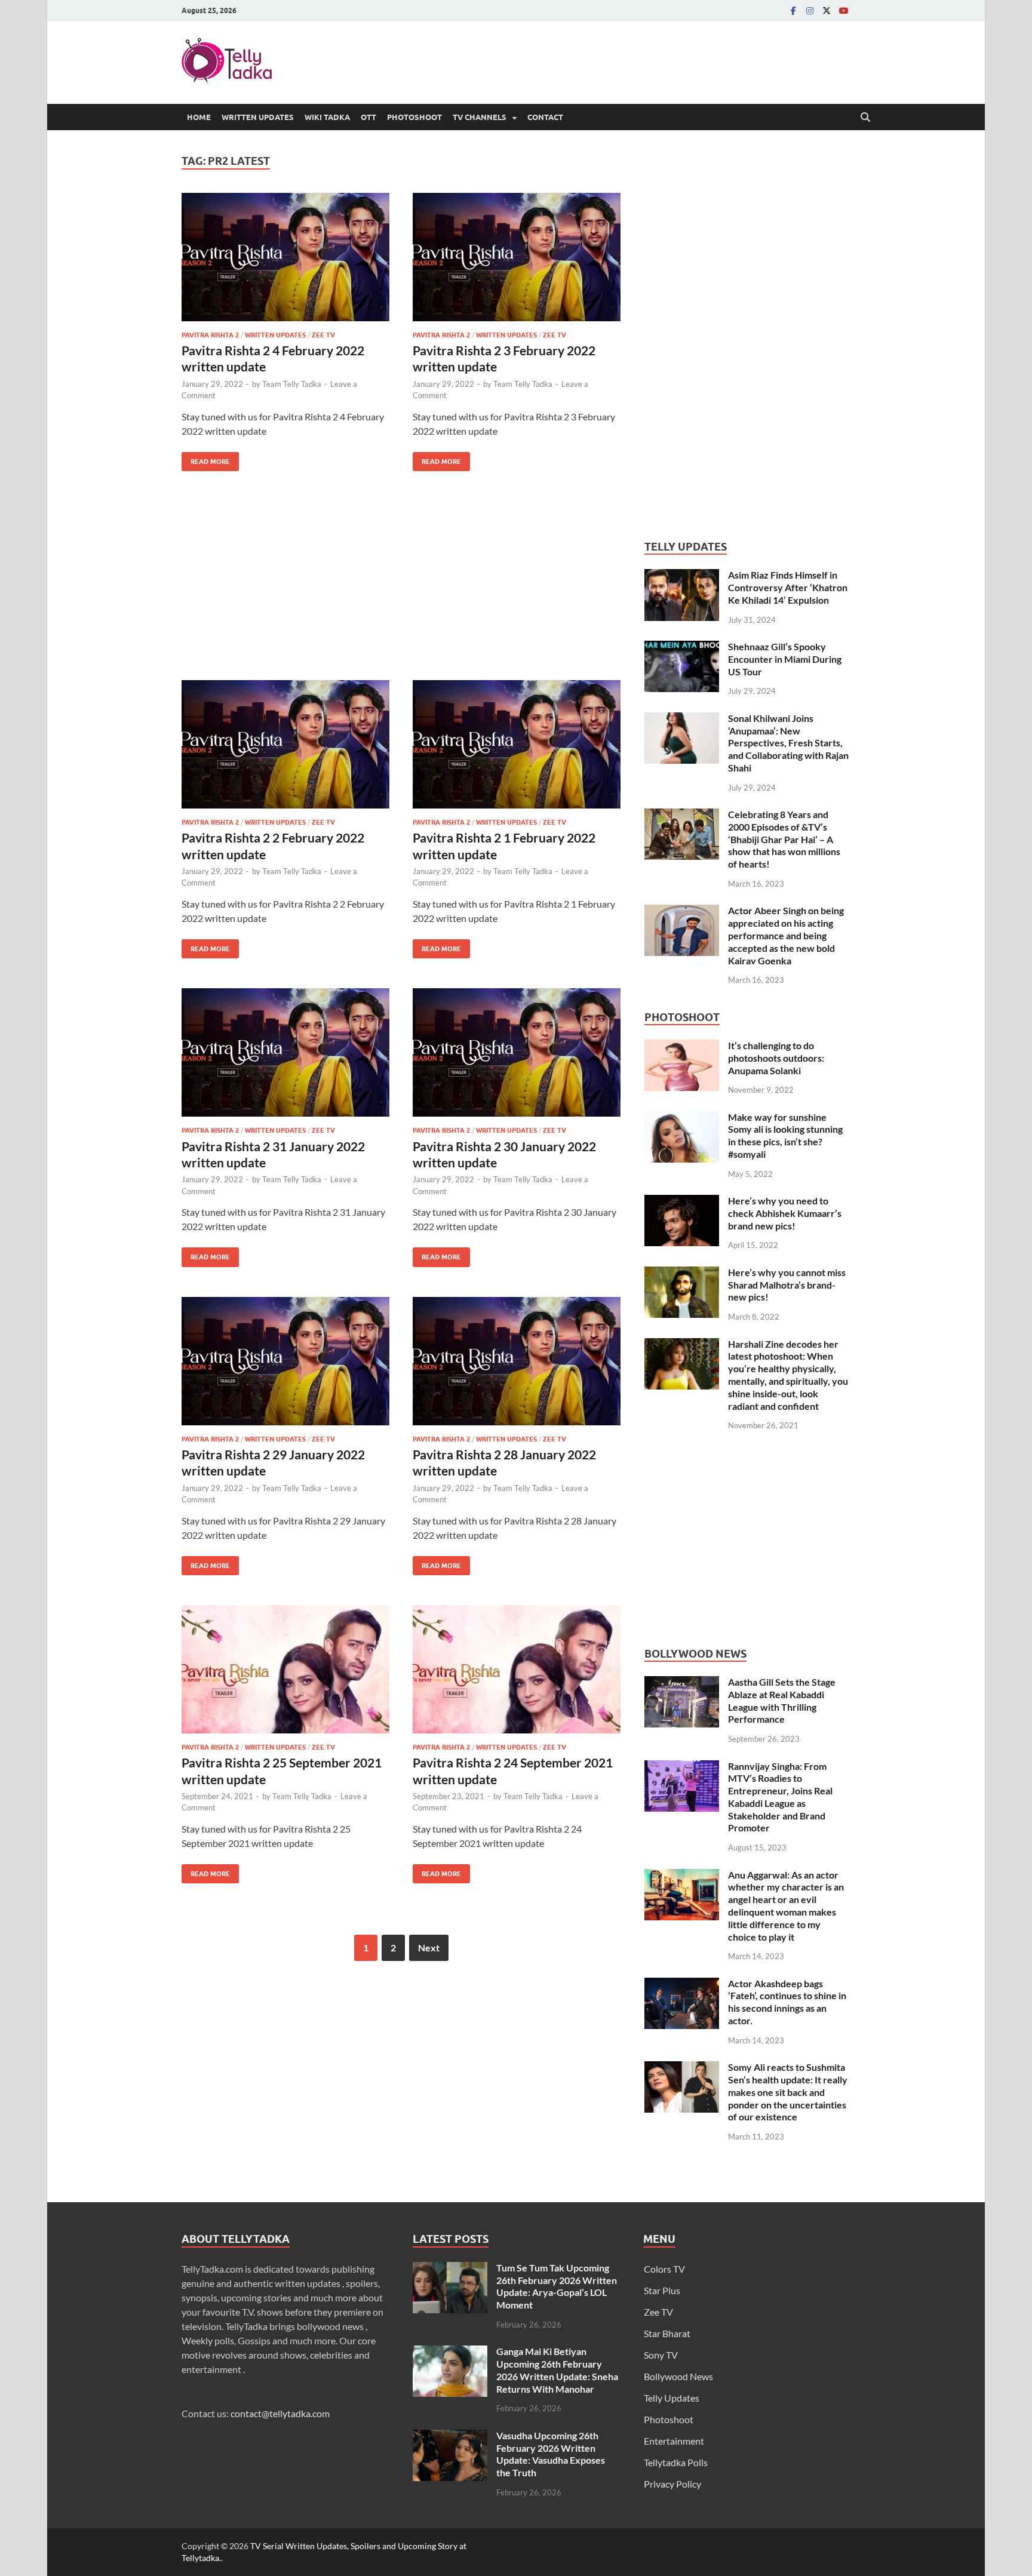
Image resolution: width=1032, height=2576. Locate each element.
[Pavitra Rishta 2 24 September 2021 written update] (517, 1669)
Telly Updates (672, 2398)
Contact (545, 117)
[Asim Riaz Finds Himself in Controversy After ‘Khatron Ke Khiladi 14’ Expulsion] (682, 576)
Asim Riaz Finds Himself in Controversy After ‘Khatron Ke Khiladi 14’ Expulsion (788, 587)
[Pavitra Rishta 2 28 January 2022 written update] (517, 1361)
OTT (368, 117)
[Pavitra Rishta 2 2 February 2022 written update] (285, 744)
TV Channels (480, 117)
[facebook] (793, 10)
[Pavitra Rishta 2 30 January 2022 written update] (517, 1052)
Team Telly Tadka (292, 384)
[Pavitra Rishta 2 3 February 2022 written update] (517, 257)
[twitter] (827, 10)
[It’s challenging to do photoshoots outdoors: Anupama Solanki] (682, 1046)
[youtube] (843, 10)
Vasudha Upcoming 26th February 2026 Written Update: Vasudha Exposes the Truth (551, 2454)
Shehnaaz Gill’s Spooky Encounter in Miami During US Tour (785, 659)
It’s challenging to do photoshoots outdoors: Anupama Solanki (776, 1058)
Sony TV (661, 2355)
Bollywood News (678, 2376)
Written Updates (258, 117)
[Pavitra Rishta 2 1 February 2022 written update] (517, 744)
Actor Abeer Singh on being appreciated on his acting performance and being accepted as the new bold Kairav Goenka (786, 935)
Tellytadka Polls (676, 2462)
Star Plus (662, 2290)
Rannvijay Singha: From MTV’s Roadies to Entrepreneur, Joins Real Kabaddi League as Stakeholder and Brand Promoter (780, 1797)
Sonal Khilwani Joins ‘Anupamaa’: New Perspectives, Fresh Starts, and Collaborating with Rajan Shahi (788, 743)
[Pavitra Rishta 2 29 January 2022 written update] (285, 1361)
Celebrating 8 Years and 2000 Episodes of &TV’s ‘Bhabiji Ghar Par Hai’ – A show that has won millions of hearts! (784, 839)
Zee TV (323, 335)
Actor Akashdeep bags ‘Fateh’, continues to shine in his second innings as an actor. (787, 2002)
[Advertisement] (401, 585)
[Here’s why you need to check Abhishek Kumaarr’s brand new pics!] (682, 1202)
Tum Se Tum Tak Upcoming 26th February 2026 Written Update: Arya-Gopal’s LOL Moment (557, 2286)
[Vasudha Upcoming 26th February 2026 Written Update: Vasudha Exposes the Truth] (450, 2437)
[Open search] (865, 118)
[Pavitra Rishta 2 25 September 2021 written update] (285, 1669)
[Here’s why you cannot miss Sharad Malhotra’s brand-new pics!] (682, 1273)
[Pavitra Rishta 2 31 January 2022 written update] (285, 1052)
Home (199, 117)
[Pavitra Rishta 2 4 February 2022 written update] (285, 257)
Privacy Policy (672, 2484)
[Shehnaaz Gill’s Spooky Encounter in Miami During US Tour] (682, 648)
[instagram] (810, 10)
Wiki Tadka (327, 117)
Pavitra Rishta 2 (210, 335)
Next (429, 1948)
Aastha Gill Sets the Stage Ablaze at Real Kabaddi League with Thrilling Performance (782, 1700)
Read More (206, 459)
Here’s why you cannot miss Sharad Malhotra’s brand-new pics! (787, 1285)
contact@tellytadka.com (280, 2413)
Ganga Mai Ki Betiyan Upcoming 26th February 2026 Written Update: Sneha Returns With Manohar (557, 2370)
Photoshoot (414, 117)
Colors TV (664, 2269)
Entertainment (674, 2441)
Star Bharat (667, 2333)
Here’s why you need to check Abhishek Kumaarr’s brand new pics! (785, 1213)
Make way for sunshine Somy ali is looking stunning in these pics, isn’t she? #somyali (785, 1135)
